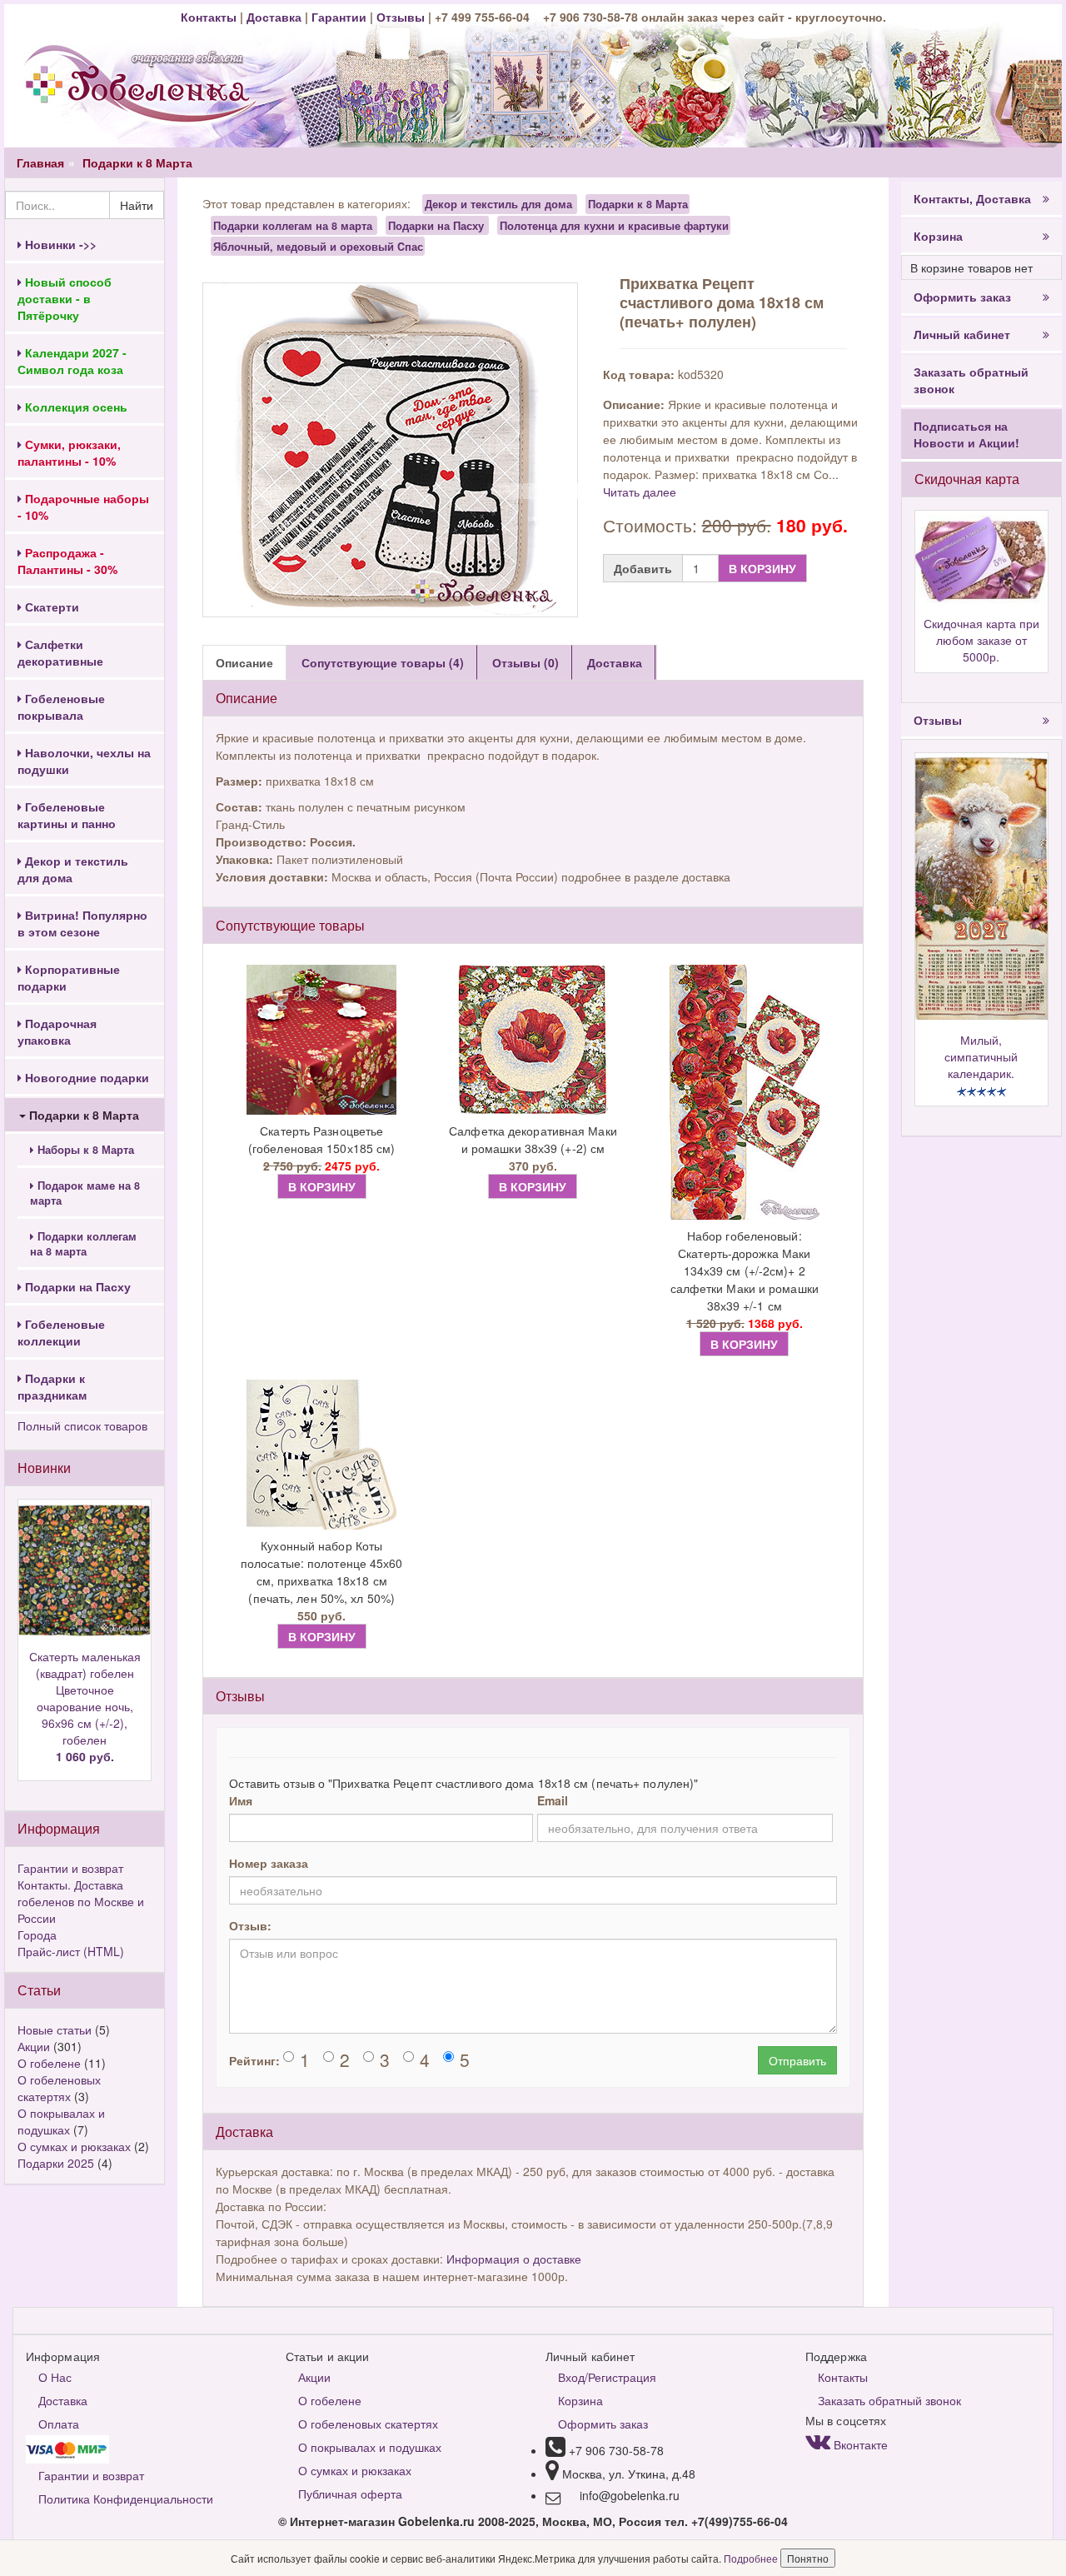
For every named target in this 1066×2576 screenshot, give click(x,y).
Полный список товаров (82, 1425)
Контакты (210, 17)
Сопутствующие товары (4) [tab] (383, 662)
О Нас (55, 2377)
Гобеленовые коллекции (61, 1332)
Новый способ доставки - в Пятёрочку (65, 298)
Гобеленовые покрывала (61, 706)
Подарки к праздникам (52, 1386)
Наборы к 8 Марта (84, 1150)
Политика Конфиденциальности (126, 2499)
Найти (137, 205)
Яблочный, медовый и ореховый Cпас (318, 246)
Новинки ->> (59, 244)
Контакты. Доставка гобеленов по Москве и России (81, 1901)
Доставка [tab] (615, 662)
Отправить (797, 2060)
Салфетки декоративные (60, 652)
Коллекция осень (75, 407)
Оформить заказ (962, 297)
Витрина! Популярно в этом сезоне (82, 923)
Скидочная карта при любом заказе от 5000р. (981, 640)
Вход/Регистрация (607, 2377)
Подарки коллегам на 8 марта (83, 1244)
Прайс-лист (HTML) (71, 1951)
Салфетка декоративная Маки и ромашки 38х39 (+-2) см (533, 1139)
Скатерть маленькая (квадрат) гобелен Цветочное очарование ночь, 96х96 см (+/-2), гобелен (85, 1706)
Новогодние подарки (85, 1077)
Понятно (808, 2558)
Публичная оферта (350, 2494)
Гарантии (339, 17)
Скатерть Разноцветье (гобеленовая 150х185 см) (321, 1139)
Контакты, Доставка (972, 198)
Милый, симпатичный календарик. (981, 1056)
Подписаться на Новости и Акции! (966, 434)
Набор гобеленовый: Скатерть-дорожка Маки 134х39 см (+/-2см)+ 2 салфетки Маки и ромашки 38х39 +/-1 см (745, 1271)
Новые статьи (55, 2029)
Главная (40, 162)
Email (553, 1800)
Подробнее (752, 2558)
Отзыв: (250, 1925)
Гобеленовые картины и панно (67, 815)
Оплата (59, 2424)
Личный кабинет (962, 334)
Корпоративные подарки (69, 977)
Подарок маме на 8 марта (85, 1193)
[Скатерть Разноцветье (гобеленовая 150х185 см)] (321, 1040)
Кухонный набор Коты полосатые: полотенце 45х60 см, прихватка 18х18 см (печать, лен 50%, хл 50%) (322, 1572)
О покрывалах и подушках (61, 2121)
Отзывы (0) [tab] (526, 662)
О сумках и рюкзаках (74, 2146)
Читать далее (640, 492)
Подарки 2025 (56, 2163)
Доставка (274, 17)
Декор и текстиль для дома (73, 869)
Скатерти (50, 607)
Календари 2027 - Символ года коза (72, 361)
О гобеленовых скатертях (59, 2088)
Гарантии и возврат (70, 1868)
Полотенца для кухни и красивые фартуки (614, 225)
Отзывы (402, 17)
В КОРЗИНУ (762, 568)
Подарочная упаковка (57, 1031)
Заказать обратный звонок (971, 380)
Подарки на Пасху (76, 1286)
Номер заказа (269, 1863)
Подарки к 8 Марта (137, 162)
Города (37, 1934)
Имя (241, 1800)
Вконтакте (859, 2444)
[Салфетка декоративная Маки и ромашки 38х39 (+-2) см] (533, 1040)
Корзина (938, 236)
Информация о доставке (514, 2259)
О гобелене (49, 2063)
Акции (34, 2046)
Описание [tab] (244, 662)
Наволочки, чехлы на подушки (84, 761)
